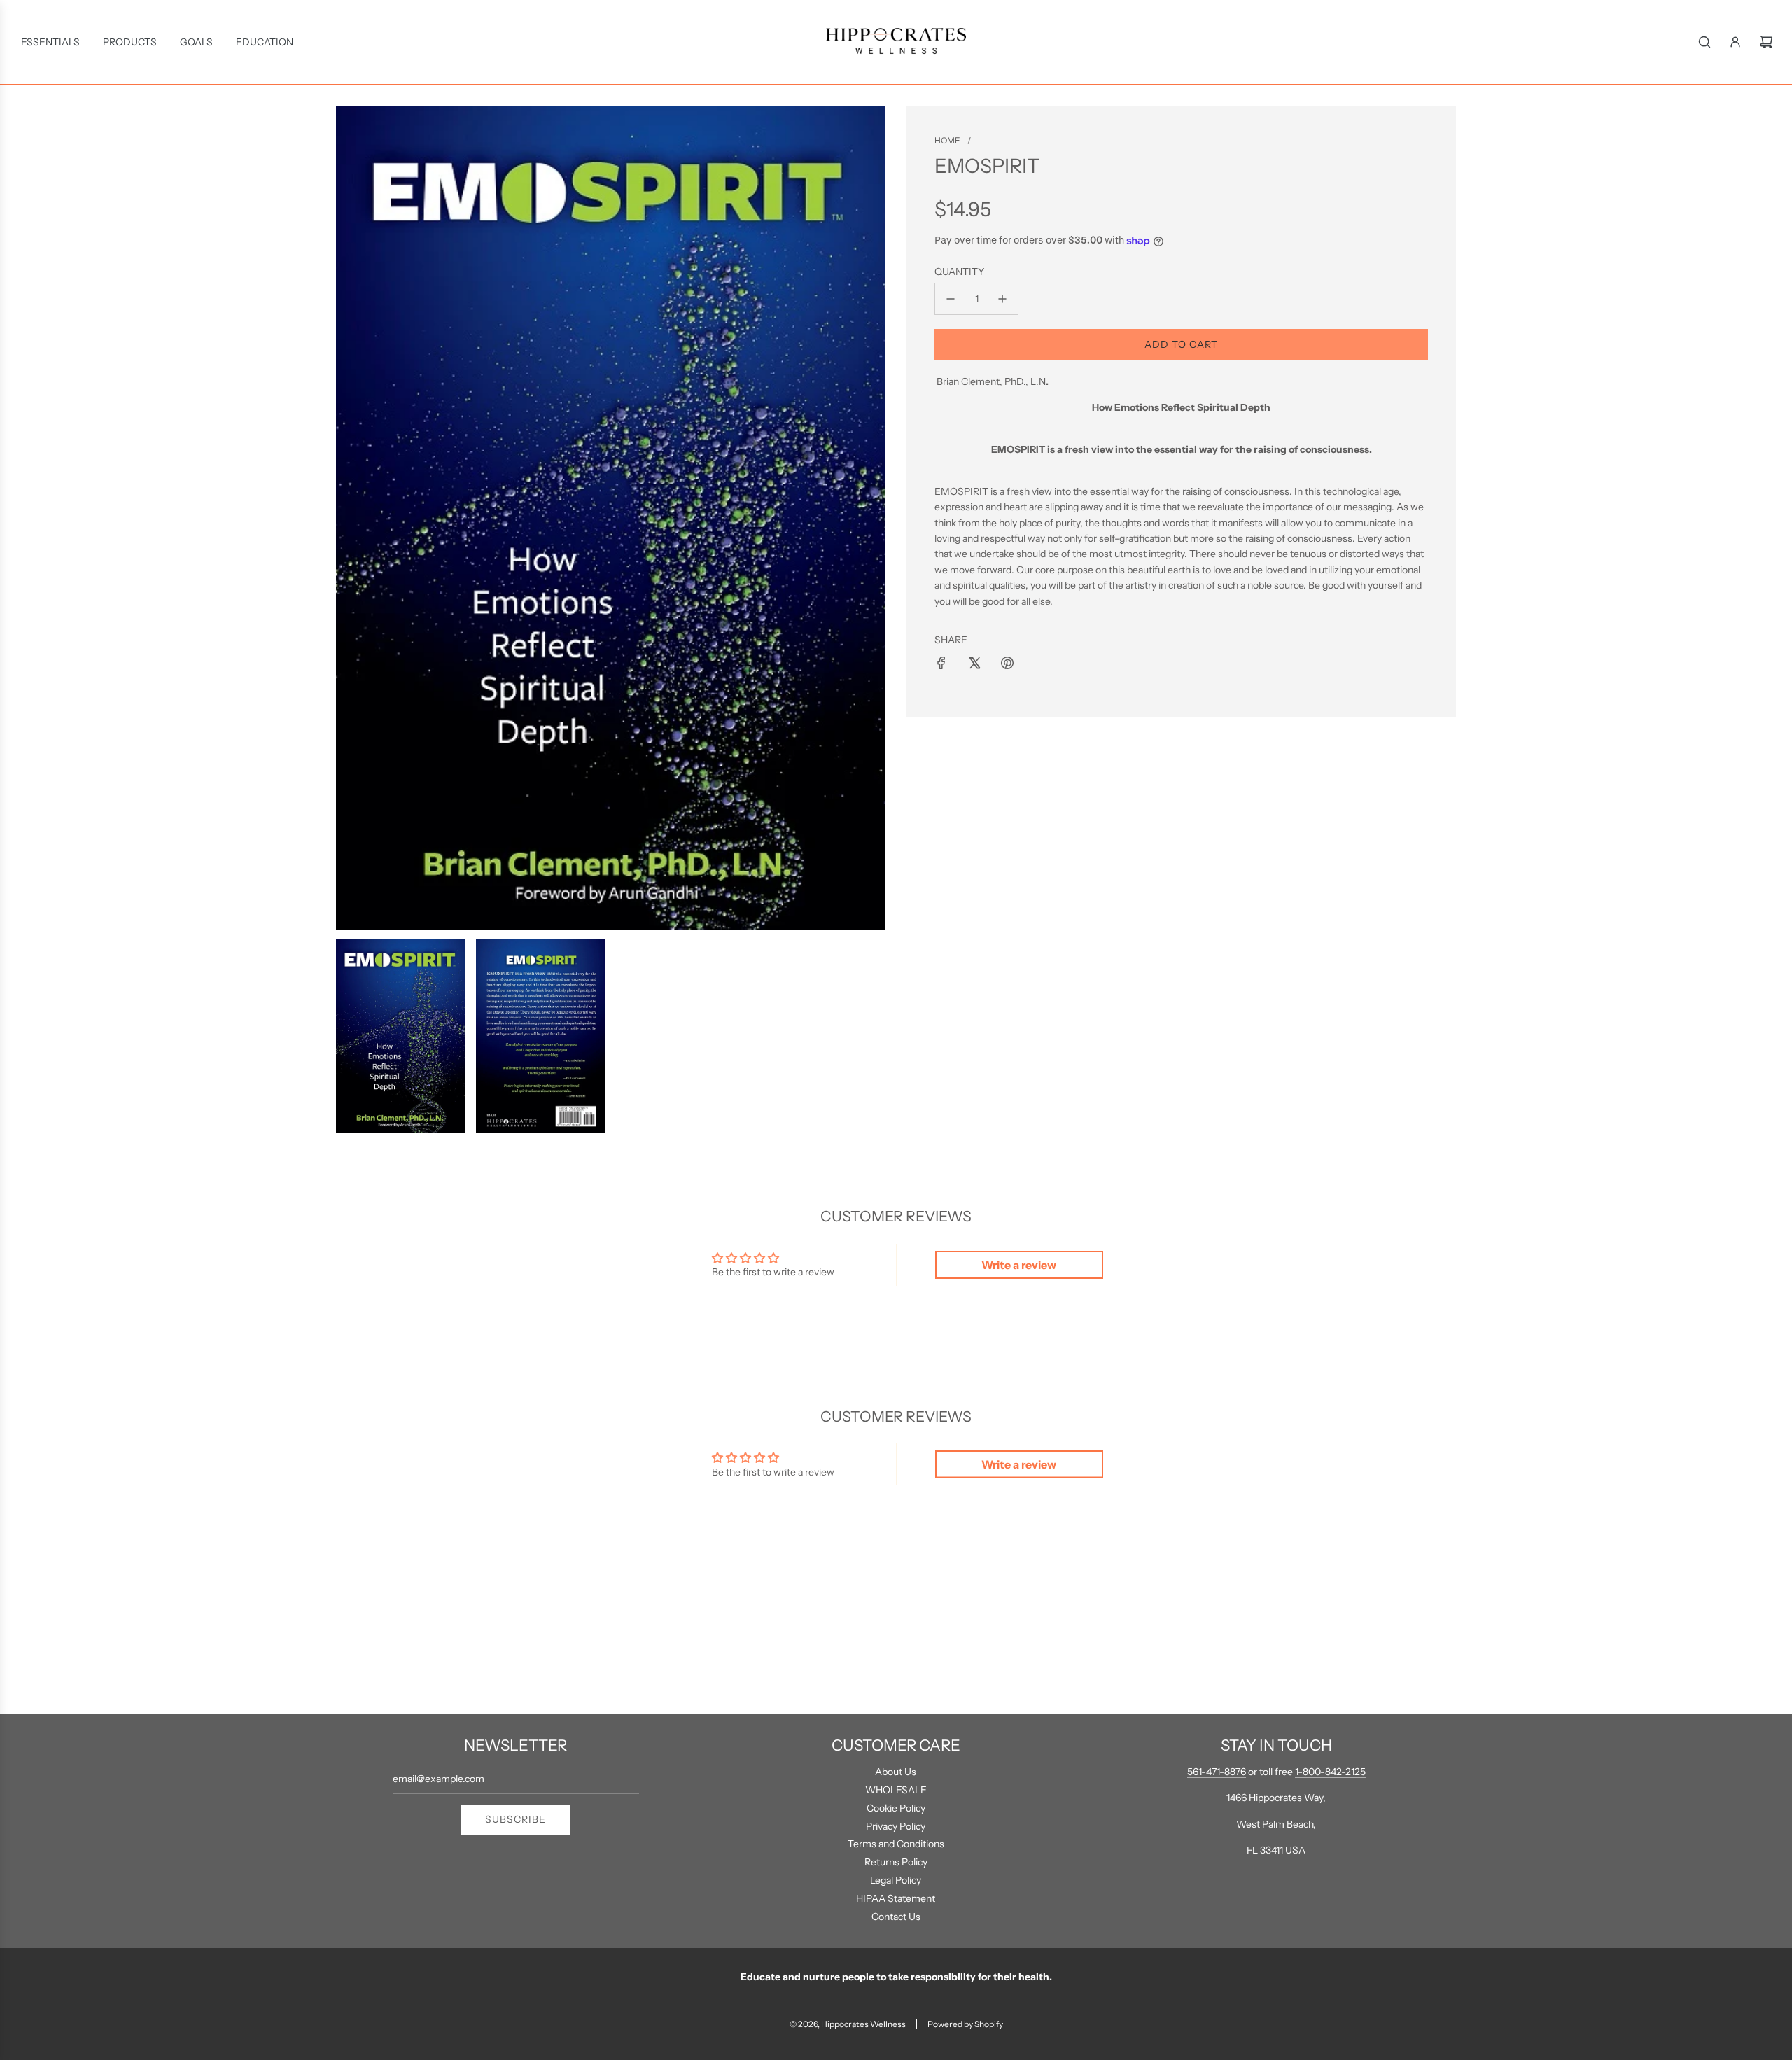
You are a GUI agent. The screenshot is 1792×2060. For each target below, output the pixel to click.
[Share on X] (974, 663)
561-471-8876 (1217, 1772)
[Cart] (1766, 42)
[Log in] (1735, 42)
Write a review (1019, 1265)
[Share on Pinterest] (1007, 663)
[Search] (1704, 42)
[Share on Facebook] (941, 663)
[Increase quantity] (1002, 299)
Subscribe (516, 1819)
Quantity (959, 272)
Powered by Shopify (965, 2024)
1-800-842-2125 (1330, 1772)
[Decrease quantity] (951, 299)
